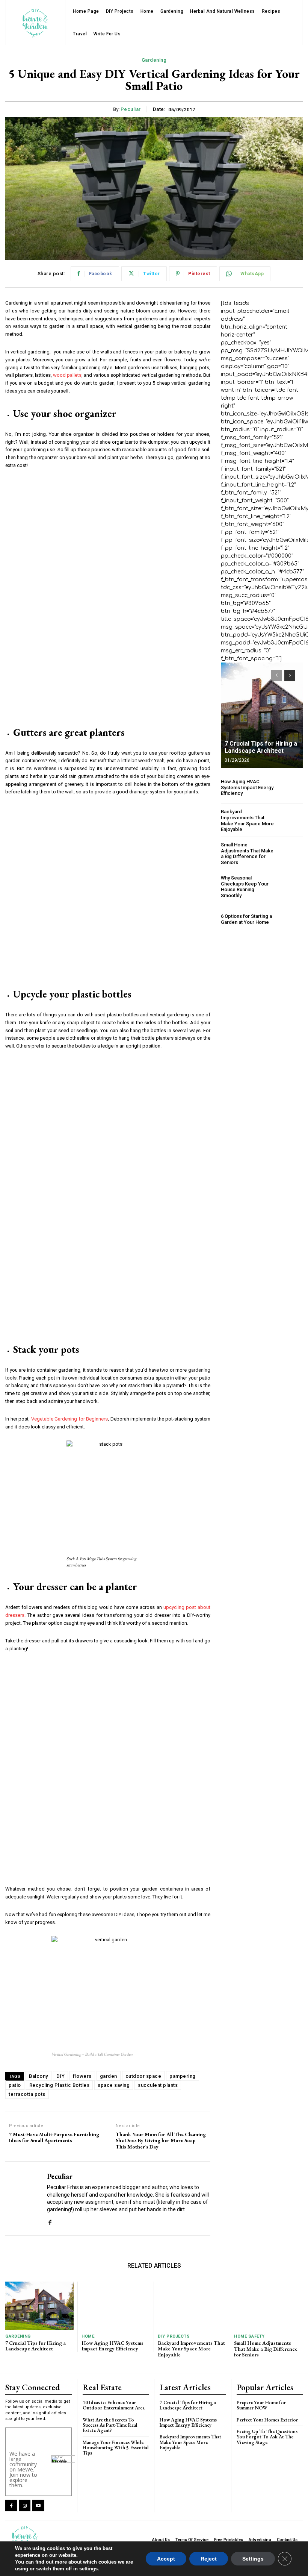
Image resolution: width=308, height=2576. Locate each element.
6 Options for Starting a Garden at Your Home (246, 919)
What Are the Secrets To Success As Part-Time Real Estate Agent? (110, 2425)
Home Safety (249, 2336)
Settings (253, 2559)
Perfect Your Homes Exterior (267, 2420)
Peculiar (131, 109)
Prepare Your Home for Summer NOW (261, 2405)
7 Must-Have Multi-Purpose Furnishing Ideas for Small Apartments (54, 2138)
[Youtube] (38, 2505)
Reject (209, 2559)
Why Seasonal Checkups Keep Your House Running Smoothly (245, 887)
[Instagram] (25, 2505)
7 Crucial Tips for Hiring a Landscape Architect (261, 747)
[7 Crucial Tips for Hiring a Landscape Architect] (262, 715)
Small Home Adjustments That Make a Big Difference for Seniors (247, 854)
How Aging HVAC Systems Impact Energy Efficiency (247, 787)
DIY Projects (174, 2336)
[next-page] (290, 676)
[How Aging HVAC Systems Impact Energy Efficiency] (291, 788)
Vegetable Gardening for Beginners (70, 1419)
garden (109, 2076)
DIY (61, 2076)
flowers (82, 2076)
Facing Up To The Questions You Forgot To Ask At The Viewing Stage (267, 2437)
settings (88, 2569)
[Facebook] (50, 2221)
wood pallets (67, 375)
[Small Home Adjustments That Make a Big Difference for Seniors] (291, 854)
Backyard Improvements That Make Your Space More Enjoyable (247, 820)
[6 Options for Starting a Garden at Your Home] (291, 919)
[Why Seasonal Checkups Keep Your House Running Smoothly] (291, 887)
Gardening (154, 60)
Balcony (38, 2076)
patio (15, 2085)
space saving (114, 2085)
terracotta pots (27, 2094)
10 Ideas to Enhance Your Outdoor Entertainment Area (114, 2405)
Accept (166, 2559)
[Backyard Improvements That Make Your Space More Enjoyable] (291, 821)
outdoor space (143, 2076)
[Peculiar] (23, 2198)
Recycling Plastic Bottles (60, 2085)
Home (88, 2336)
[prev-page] (276, 676)
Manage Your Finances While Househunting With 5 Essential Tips (116, 2448)
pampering (183, 2076)
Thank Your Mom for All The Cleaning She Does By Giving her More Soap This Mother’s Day (161, 2141)
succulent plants (158, 2085)
